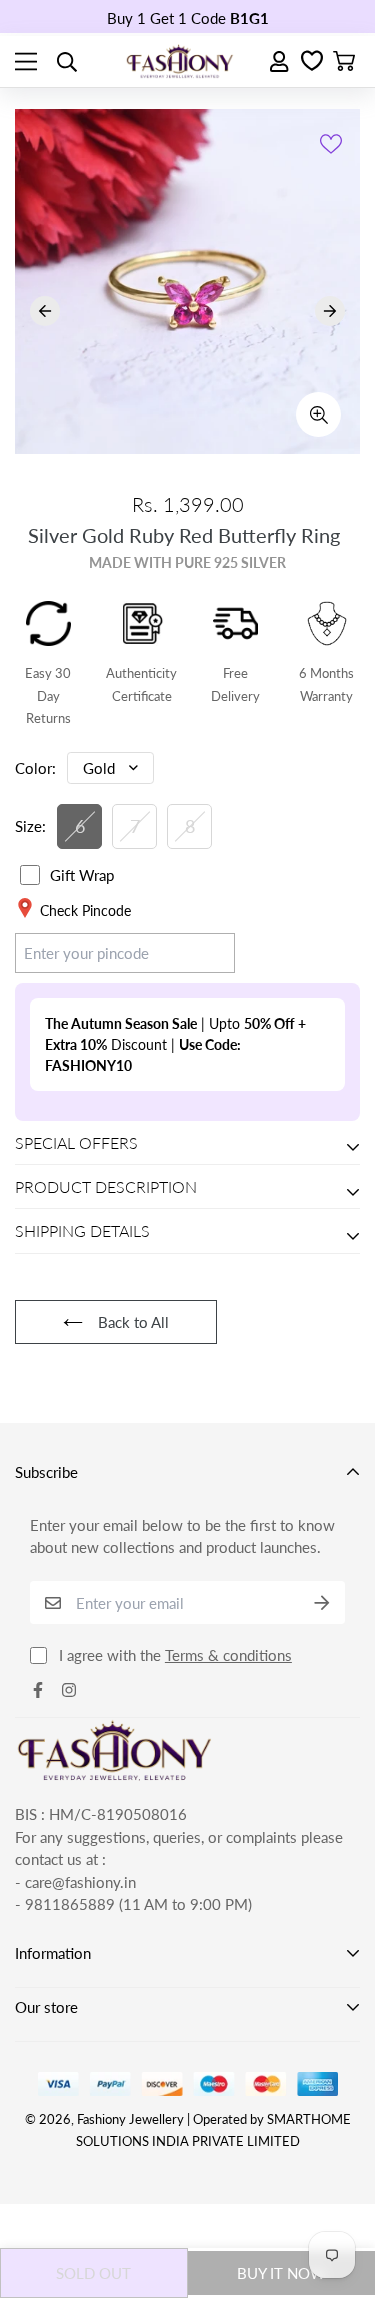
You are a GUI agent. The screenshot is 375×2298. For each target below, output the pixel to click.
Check (195, 952)
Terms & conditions (228, 1655)
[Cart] (344, 62)
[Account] (280, 61)
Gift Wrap (82, 875)
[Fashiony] (180, 61)
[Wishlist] (312, 62)
